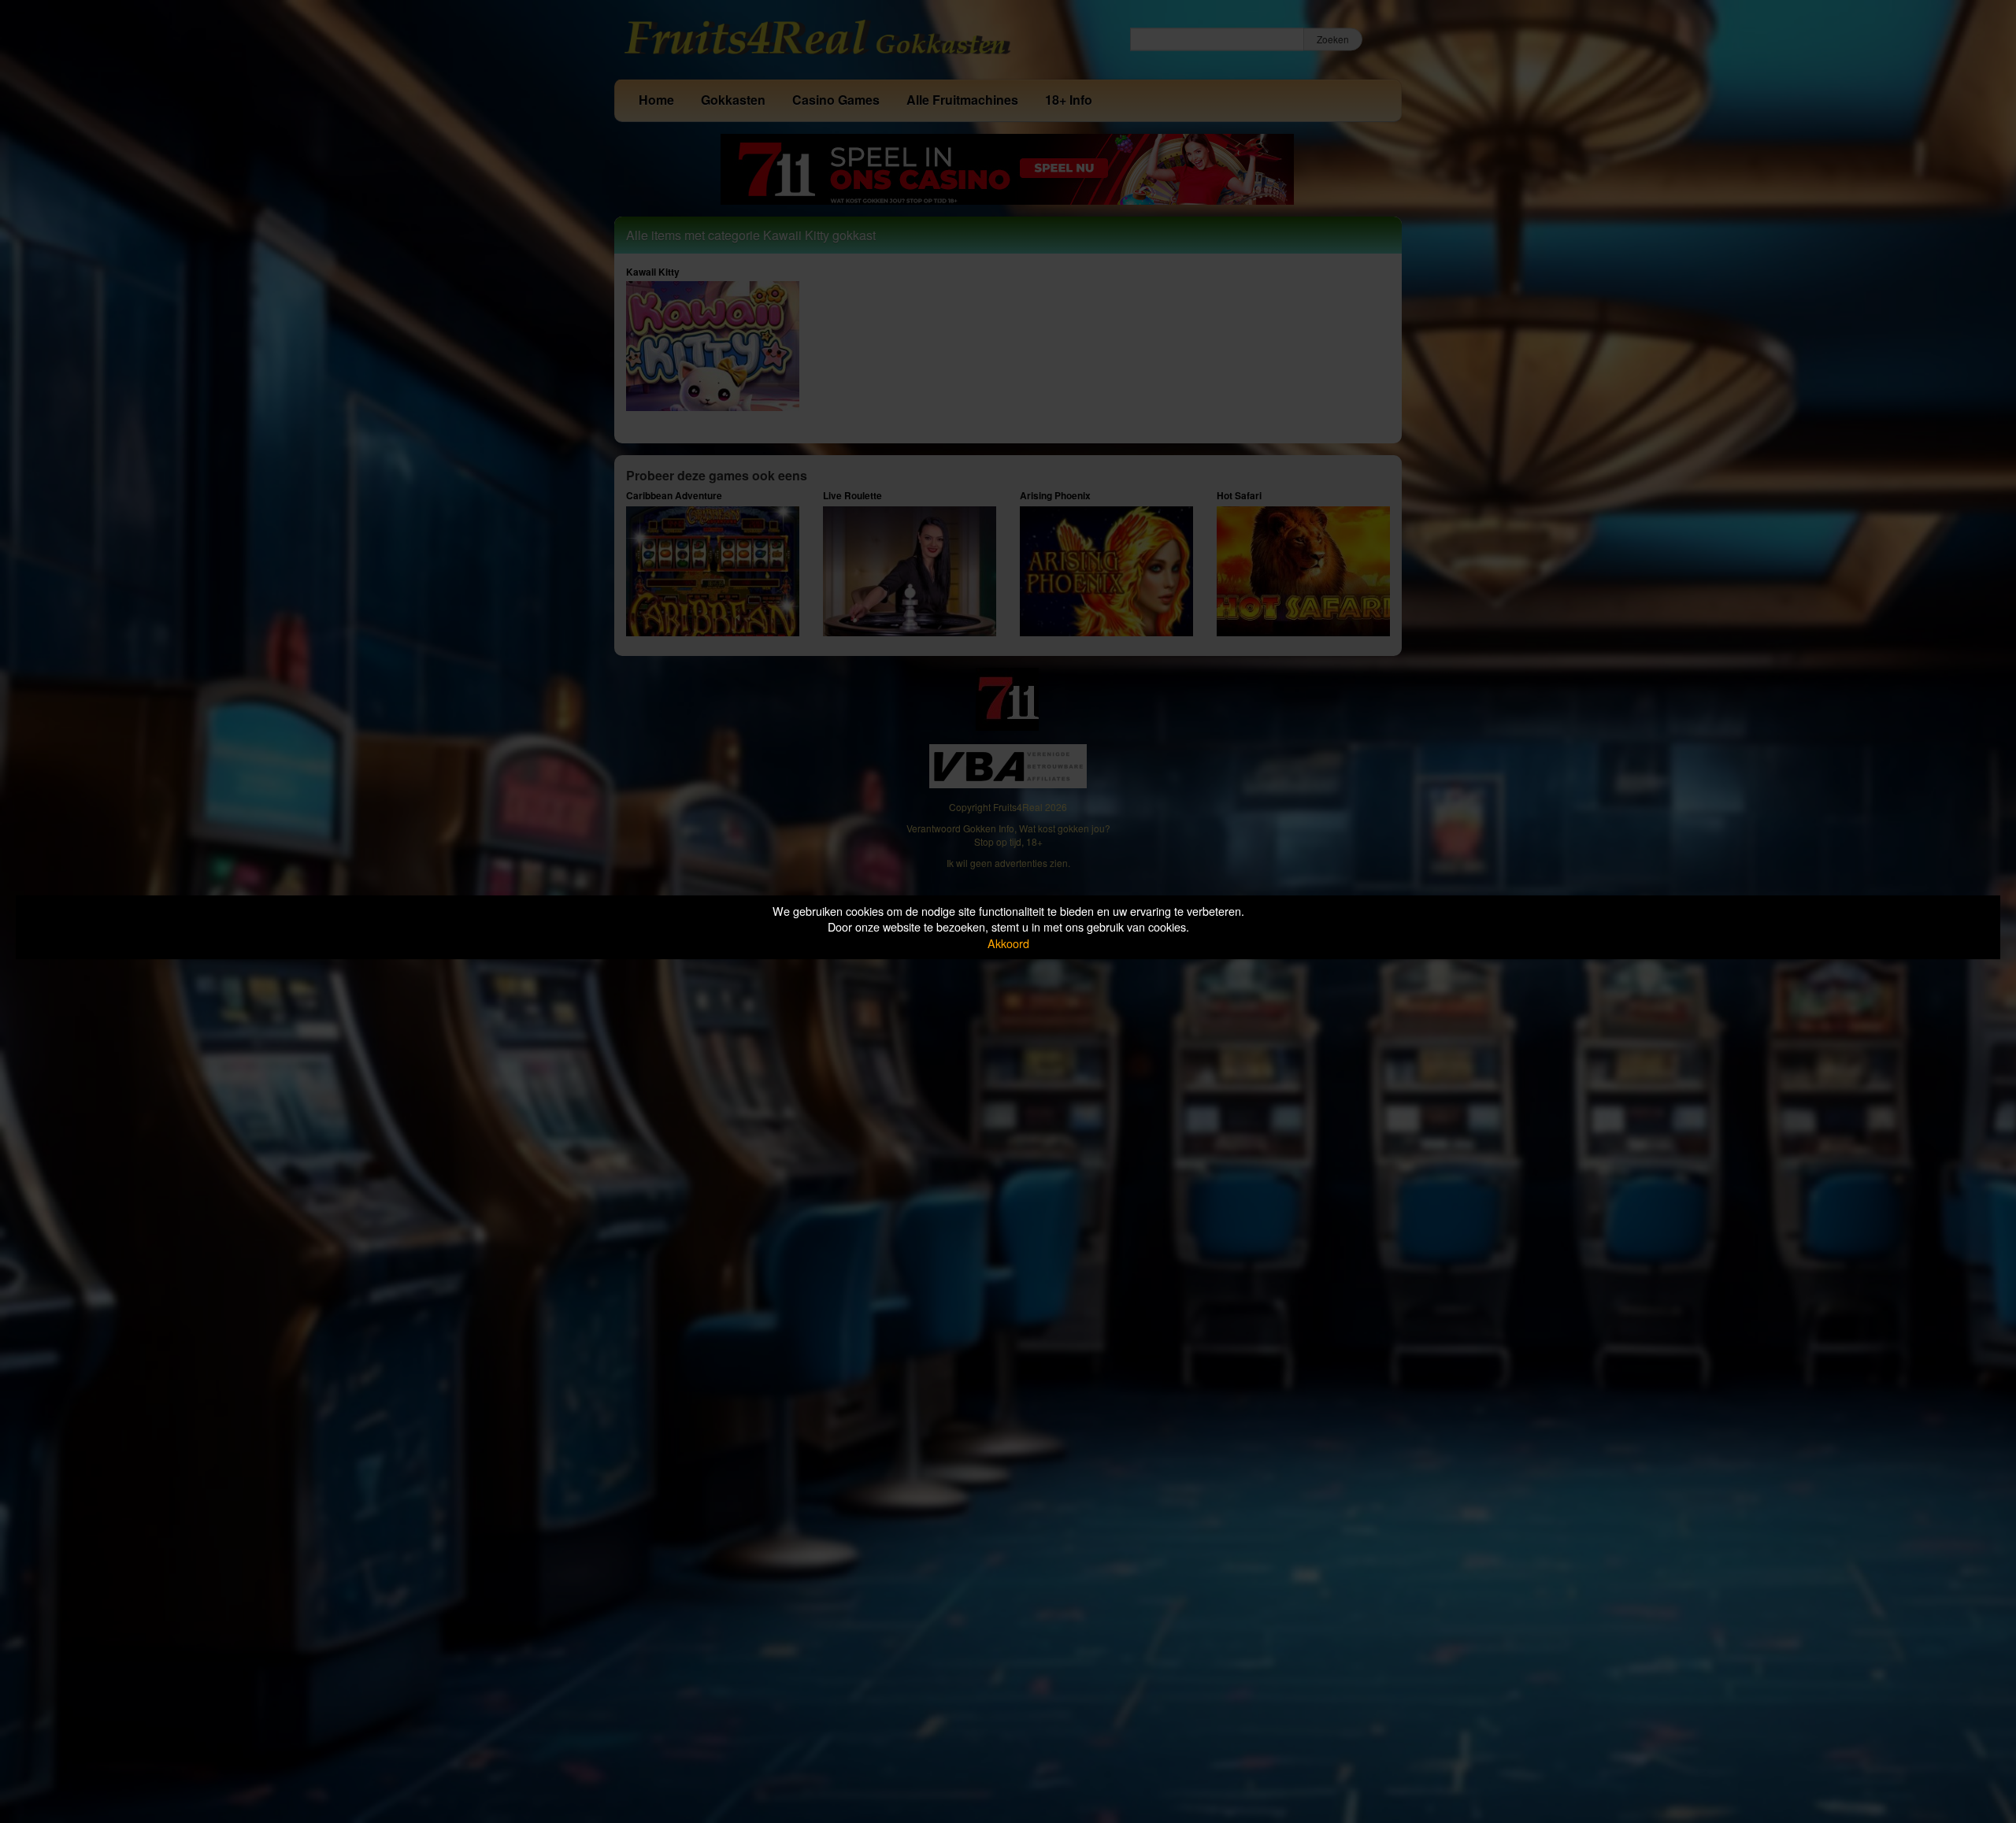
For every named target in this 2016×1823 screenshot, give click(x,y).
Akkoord (1008, 943)
